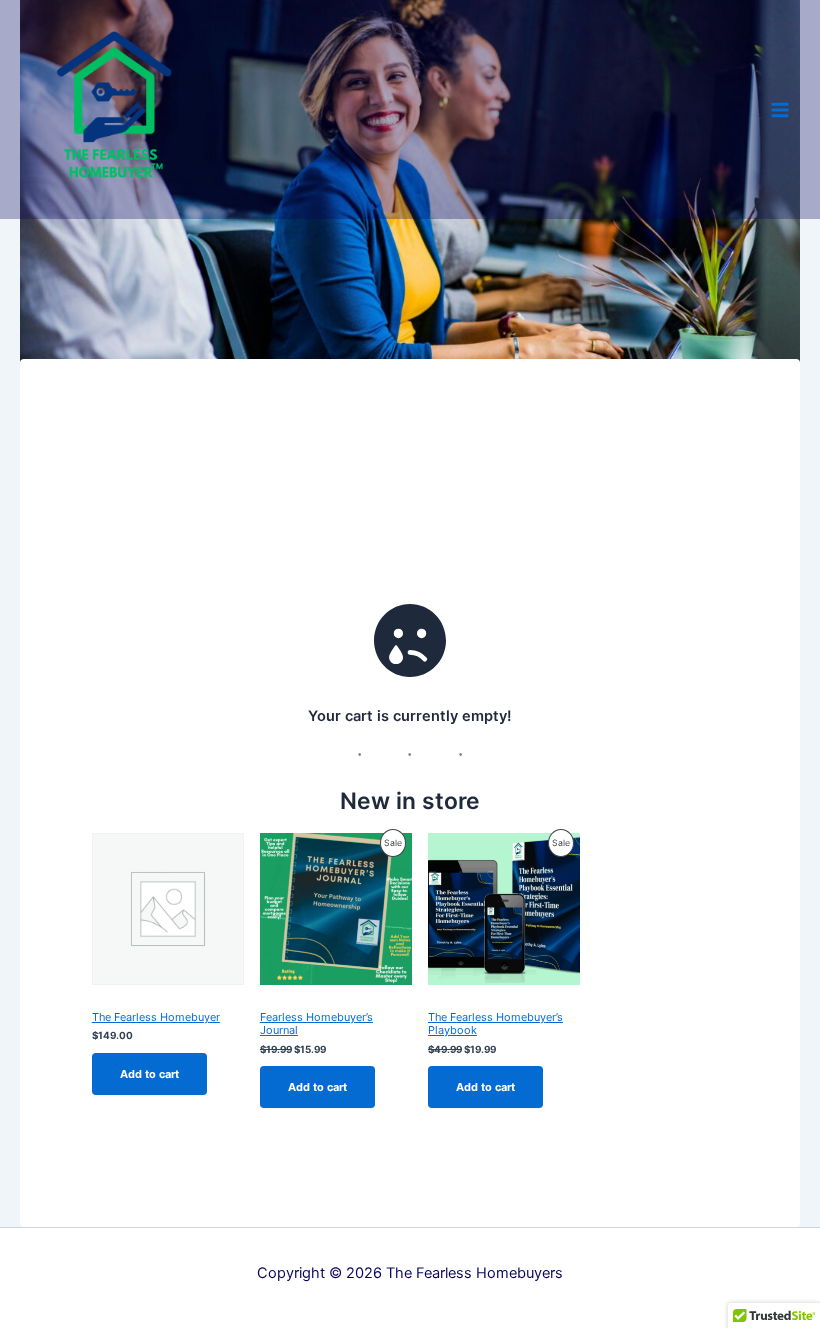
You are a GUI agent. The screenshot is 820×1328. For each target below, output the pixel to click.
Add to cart (149, 1074)
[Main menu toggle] (780, 109)
